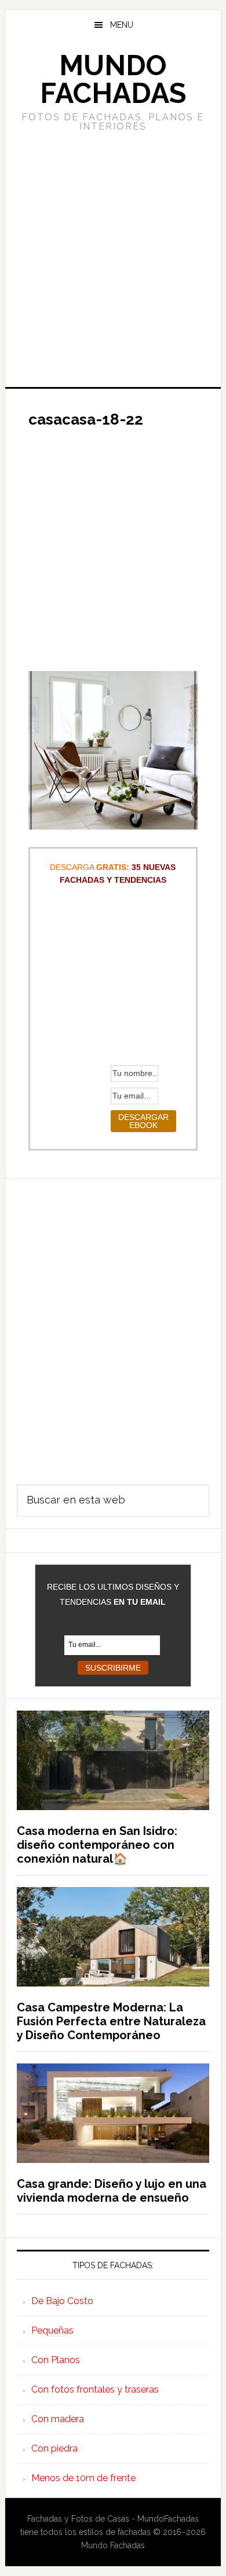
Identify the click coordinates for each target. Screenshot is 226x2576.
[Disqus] (113, 1324)
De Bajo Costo (62, 2301)
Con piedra (54, 2448)
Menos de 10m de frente (83, 2478)
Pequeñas (52, 2330)
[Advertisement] (113, 258)
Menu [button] (122, 25)
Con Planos (56, 2360)
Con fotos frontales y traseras (95, 2389)
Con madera (58, 2419)
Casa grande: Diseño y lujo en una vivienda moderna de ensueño (112, 2191)
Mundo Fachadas (113, 79)
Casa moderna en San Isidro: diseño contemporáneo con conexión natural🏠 (97, 1845)
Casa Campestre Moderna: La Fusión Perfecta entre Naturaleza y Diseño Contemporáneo (111, 2021)
